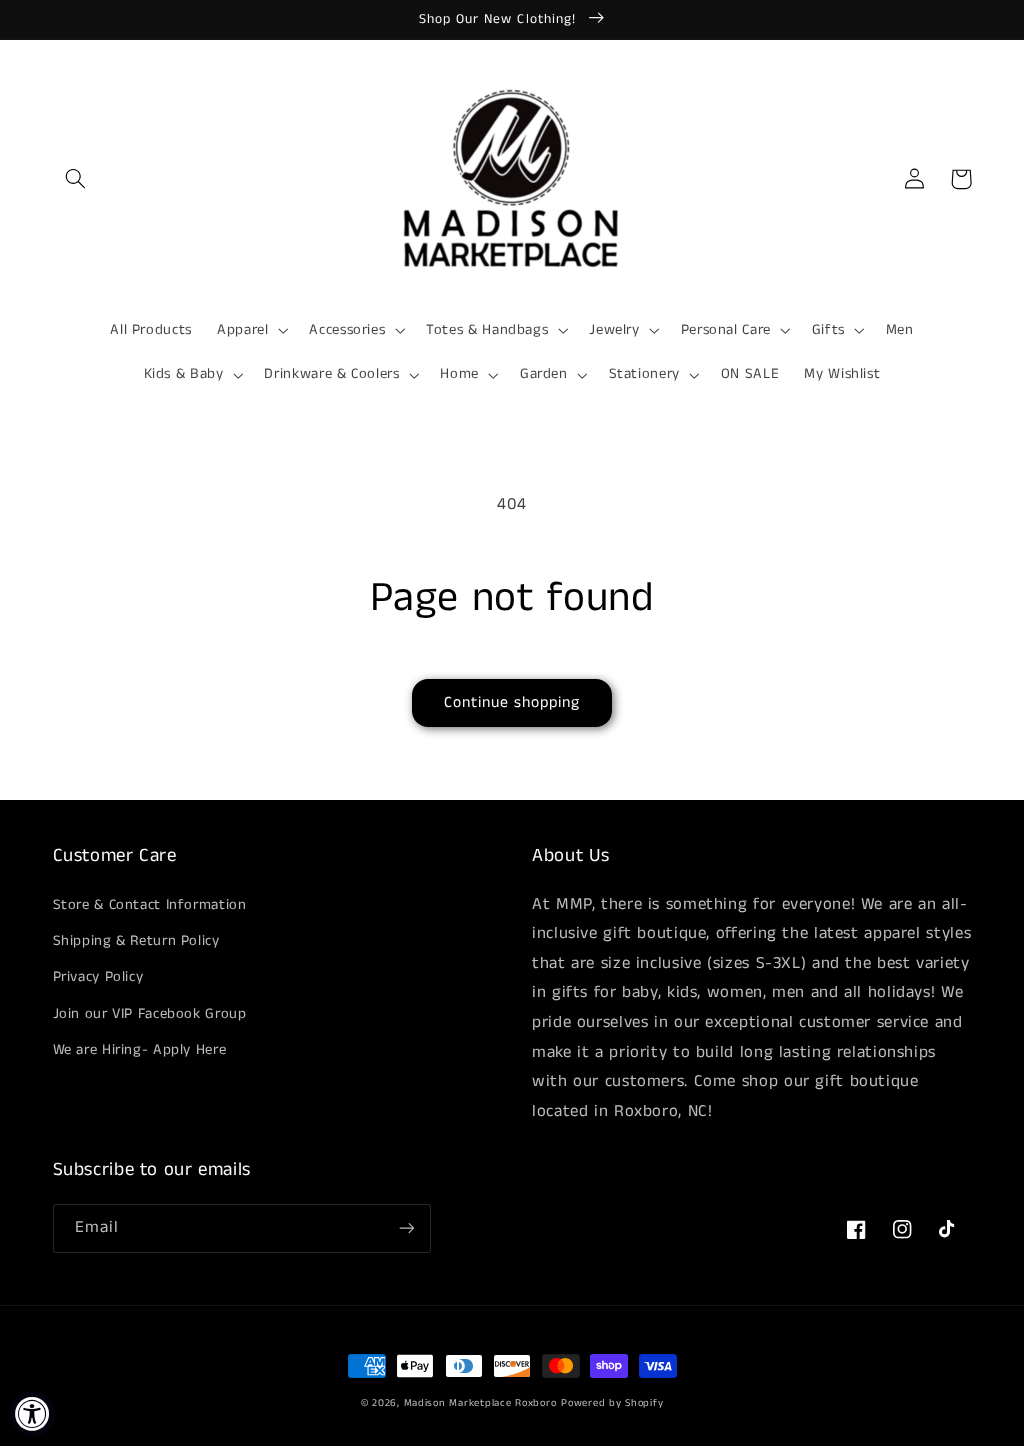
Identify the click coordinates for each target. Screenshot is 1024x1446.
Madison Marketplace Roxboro (480, 1403)
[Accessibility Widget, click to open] (32, 1413)
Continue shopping (512, 703)
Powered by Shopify (612, 1403)
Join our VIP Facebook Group (150, 1014)
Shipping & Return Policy (136, 941)
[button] (76, 179)
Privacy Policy (98, 977)
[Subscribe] (406, 1228)
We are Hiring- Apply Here (140, 1050)
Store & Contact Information (150, 905)
